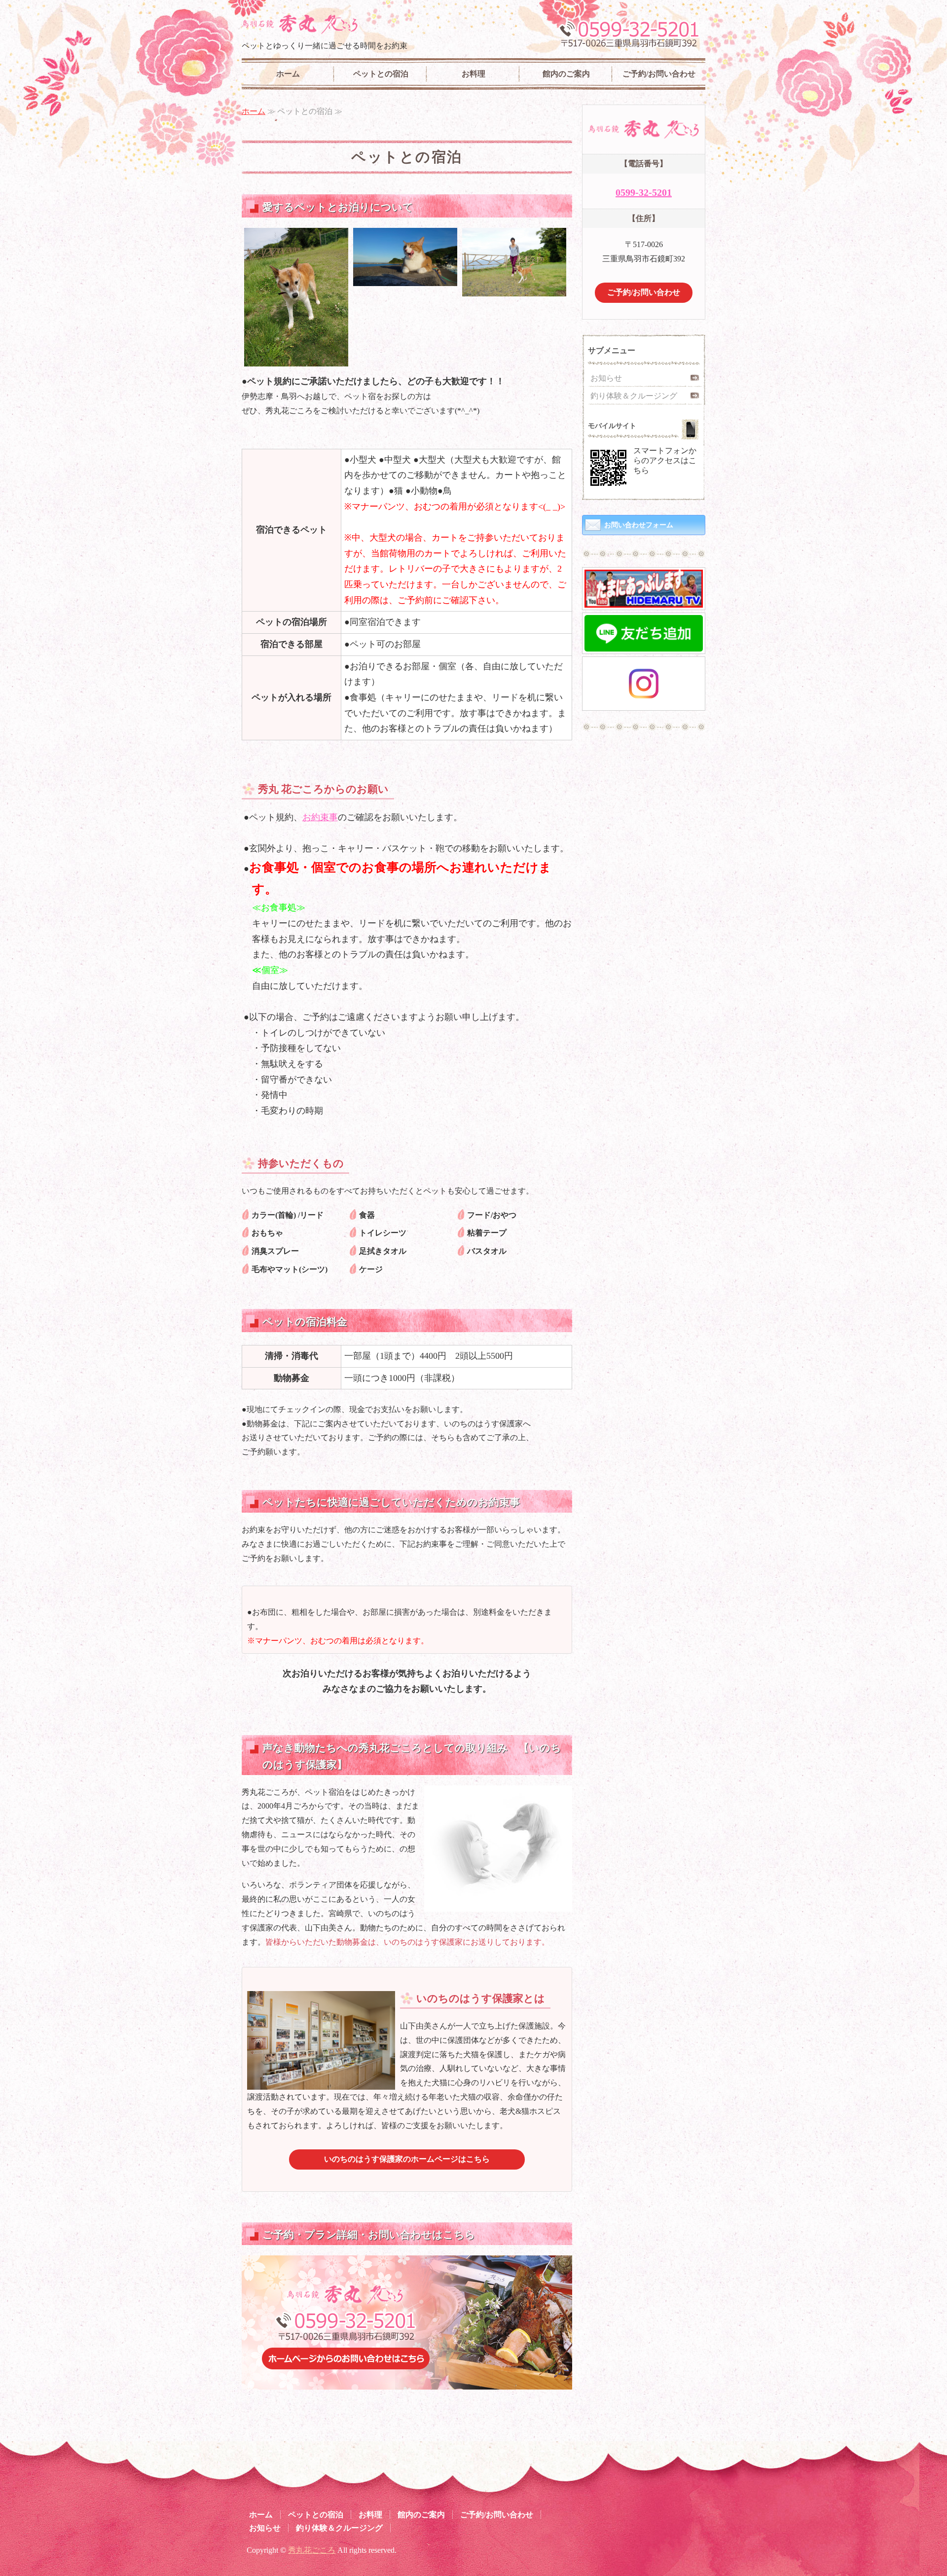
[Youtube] (644, 600)
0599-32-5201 (644, 192)
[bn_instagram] (644, 701)
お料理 (473, 74)
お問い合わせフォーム (639, 525)
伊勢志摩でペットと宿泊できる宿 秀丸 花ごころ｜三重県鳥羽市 (300, 24)
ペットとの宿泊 (381, 74)
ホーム (288, 74)
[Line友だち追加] (644, 644)
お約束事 (320, 817)
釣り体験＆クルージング (634, 396)
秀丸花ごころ (312, 2550)
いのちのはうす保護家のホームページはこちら (407, 2159)
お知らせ (606, 378)
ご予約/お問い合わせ (659, 74)
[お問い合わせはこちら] (407, 2382)
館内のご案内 (566, 74)
